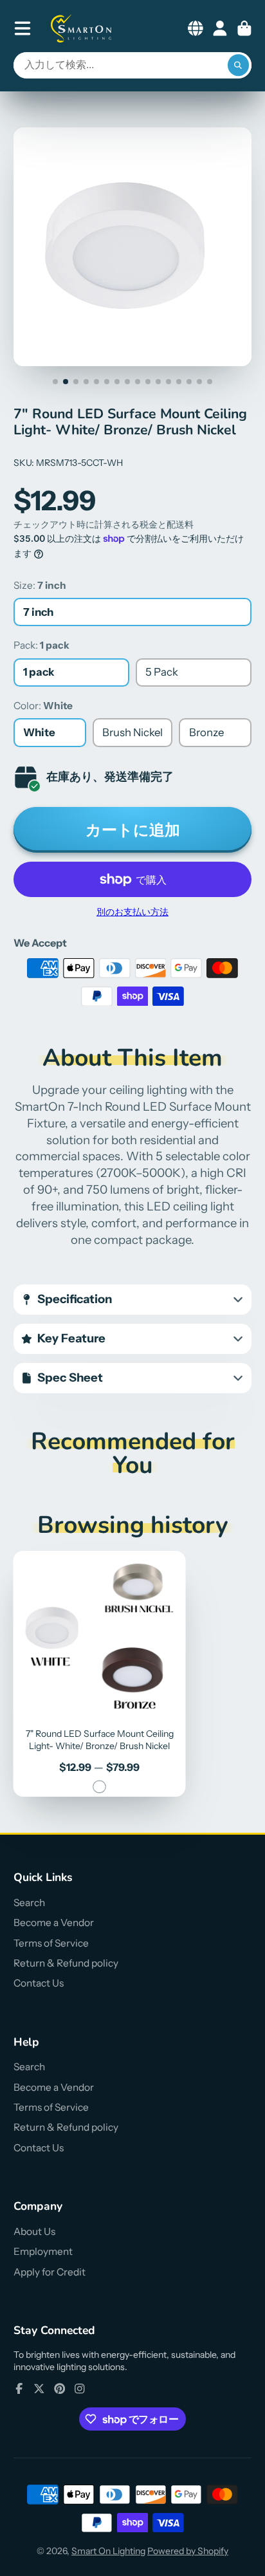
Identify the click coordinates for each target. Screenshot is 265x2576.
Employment (43, 2251)
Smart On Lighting (108, 2551)
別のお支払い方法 (132, 912)
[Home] (82, 28)
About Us (34, 2231)
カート (244, 28)
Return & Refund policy (66, 1963)
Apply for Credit (50, 2272)
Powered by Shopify (188, 2551)
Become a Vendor (54, 1923)
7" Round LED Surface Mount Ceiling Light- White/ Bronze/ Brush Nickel (100, 1674)
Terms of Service (51, 1943)
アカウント (220, 28)
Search (29, 1903)
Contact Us (39, 1983)
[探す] (239, 66)
